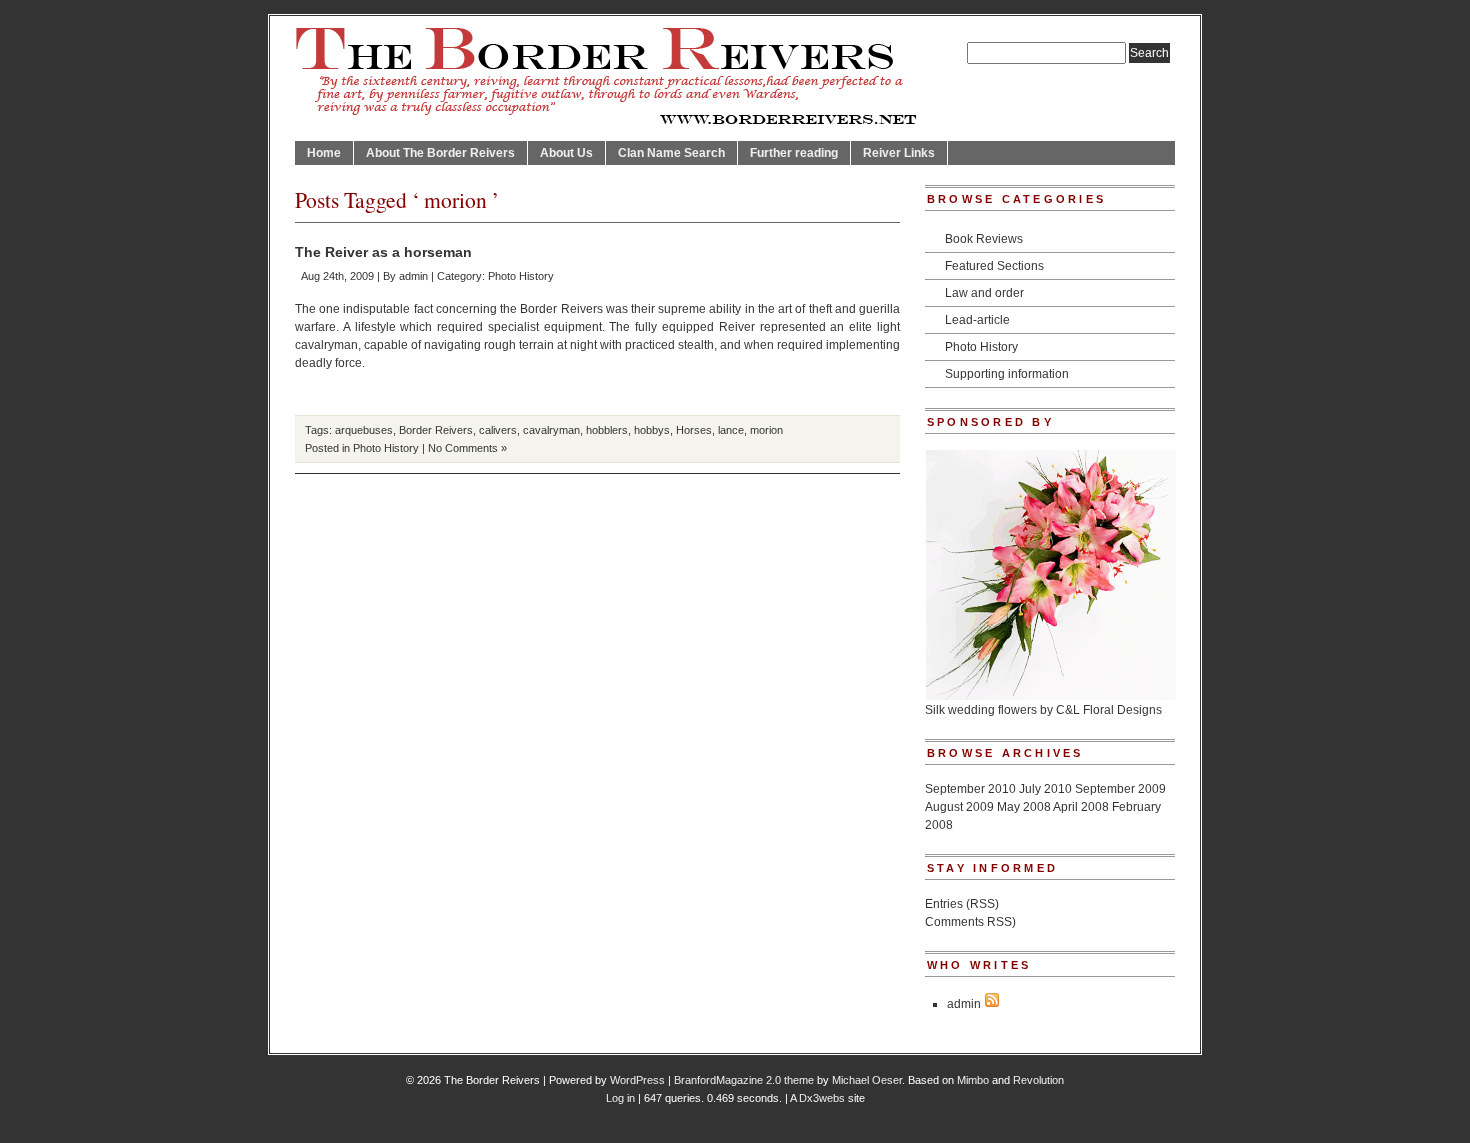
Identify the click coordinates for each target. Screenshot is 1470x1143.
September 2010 (970, 789)
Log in (620, 1098)
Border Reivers (436, 430)
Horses (694, 430)
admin (413, 276)
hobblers (607, 430)
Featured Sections (994, 266)
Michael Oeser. (868, 1080)
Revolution (1038, 1080)
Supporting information (1007, 374)
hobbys (652, 430)
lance (731, 430)
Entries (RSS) (962, 904)
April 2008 (1081, 807)
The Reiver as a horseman (383, 252)
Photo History (521, 276)
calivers (498, 430)
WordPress (637, 1080)
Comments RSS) (970, 922)
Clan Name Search (671, 153)
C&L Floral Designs (1109, 710)
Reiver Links (899, 153)
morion (766, 430)
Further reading (794, 153)
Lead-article (977, 320)
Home (324, 153)
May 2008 (1024, 807)
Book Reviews (984, 239)
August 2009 (959, 807)
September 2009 (1120, 789)
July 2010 (1045, 789)
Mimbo (973, 1080)
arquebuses (364, 430)
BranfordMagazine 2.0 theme (744, 1080)
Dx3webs (822, 1098)
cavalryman (551, 430)
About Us (566, 153)
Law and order (984, 293)
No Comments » (467, 448)
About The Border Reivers (440, 153)
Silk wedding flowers (981, 710)
